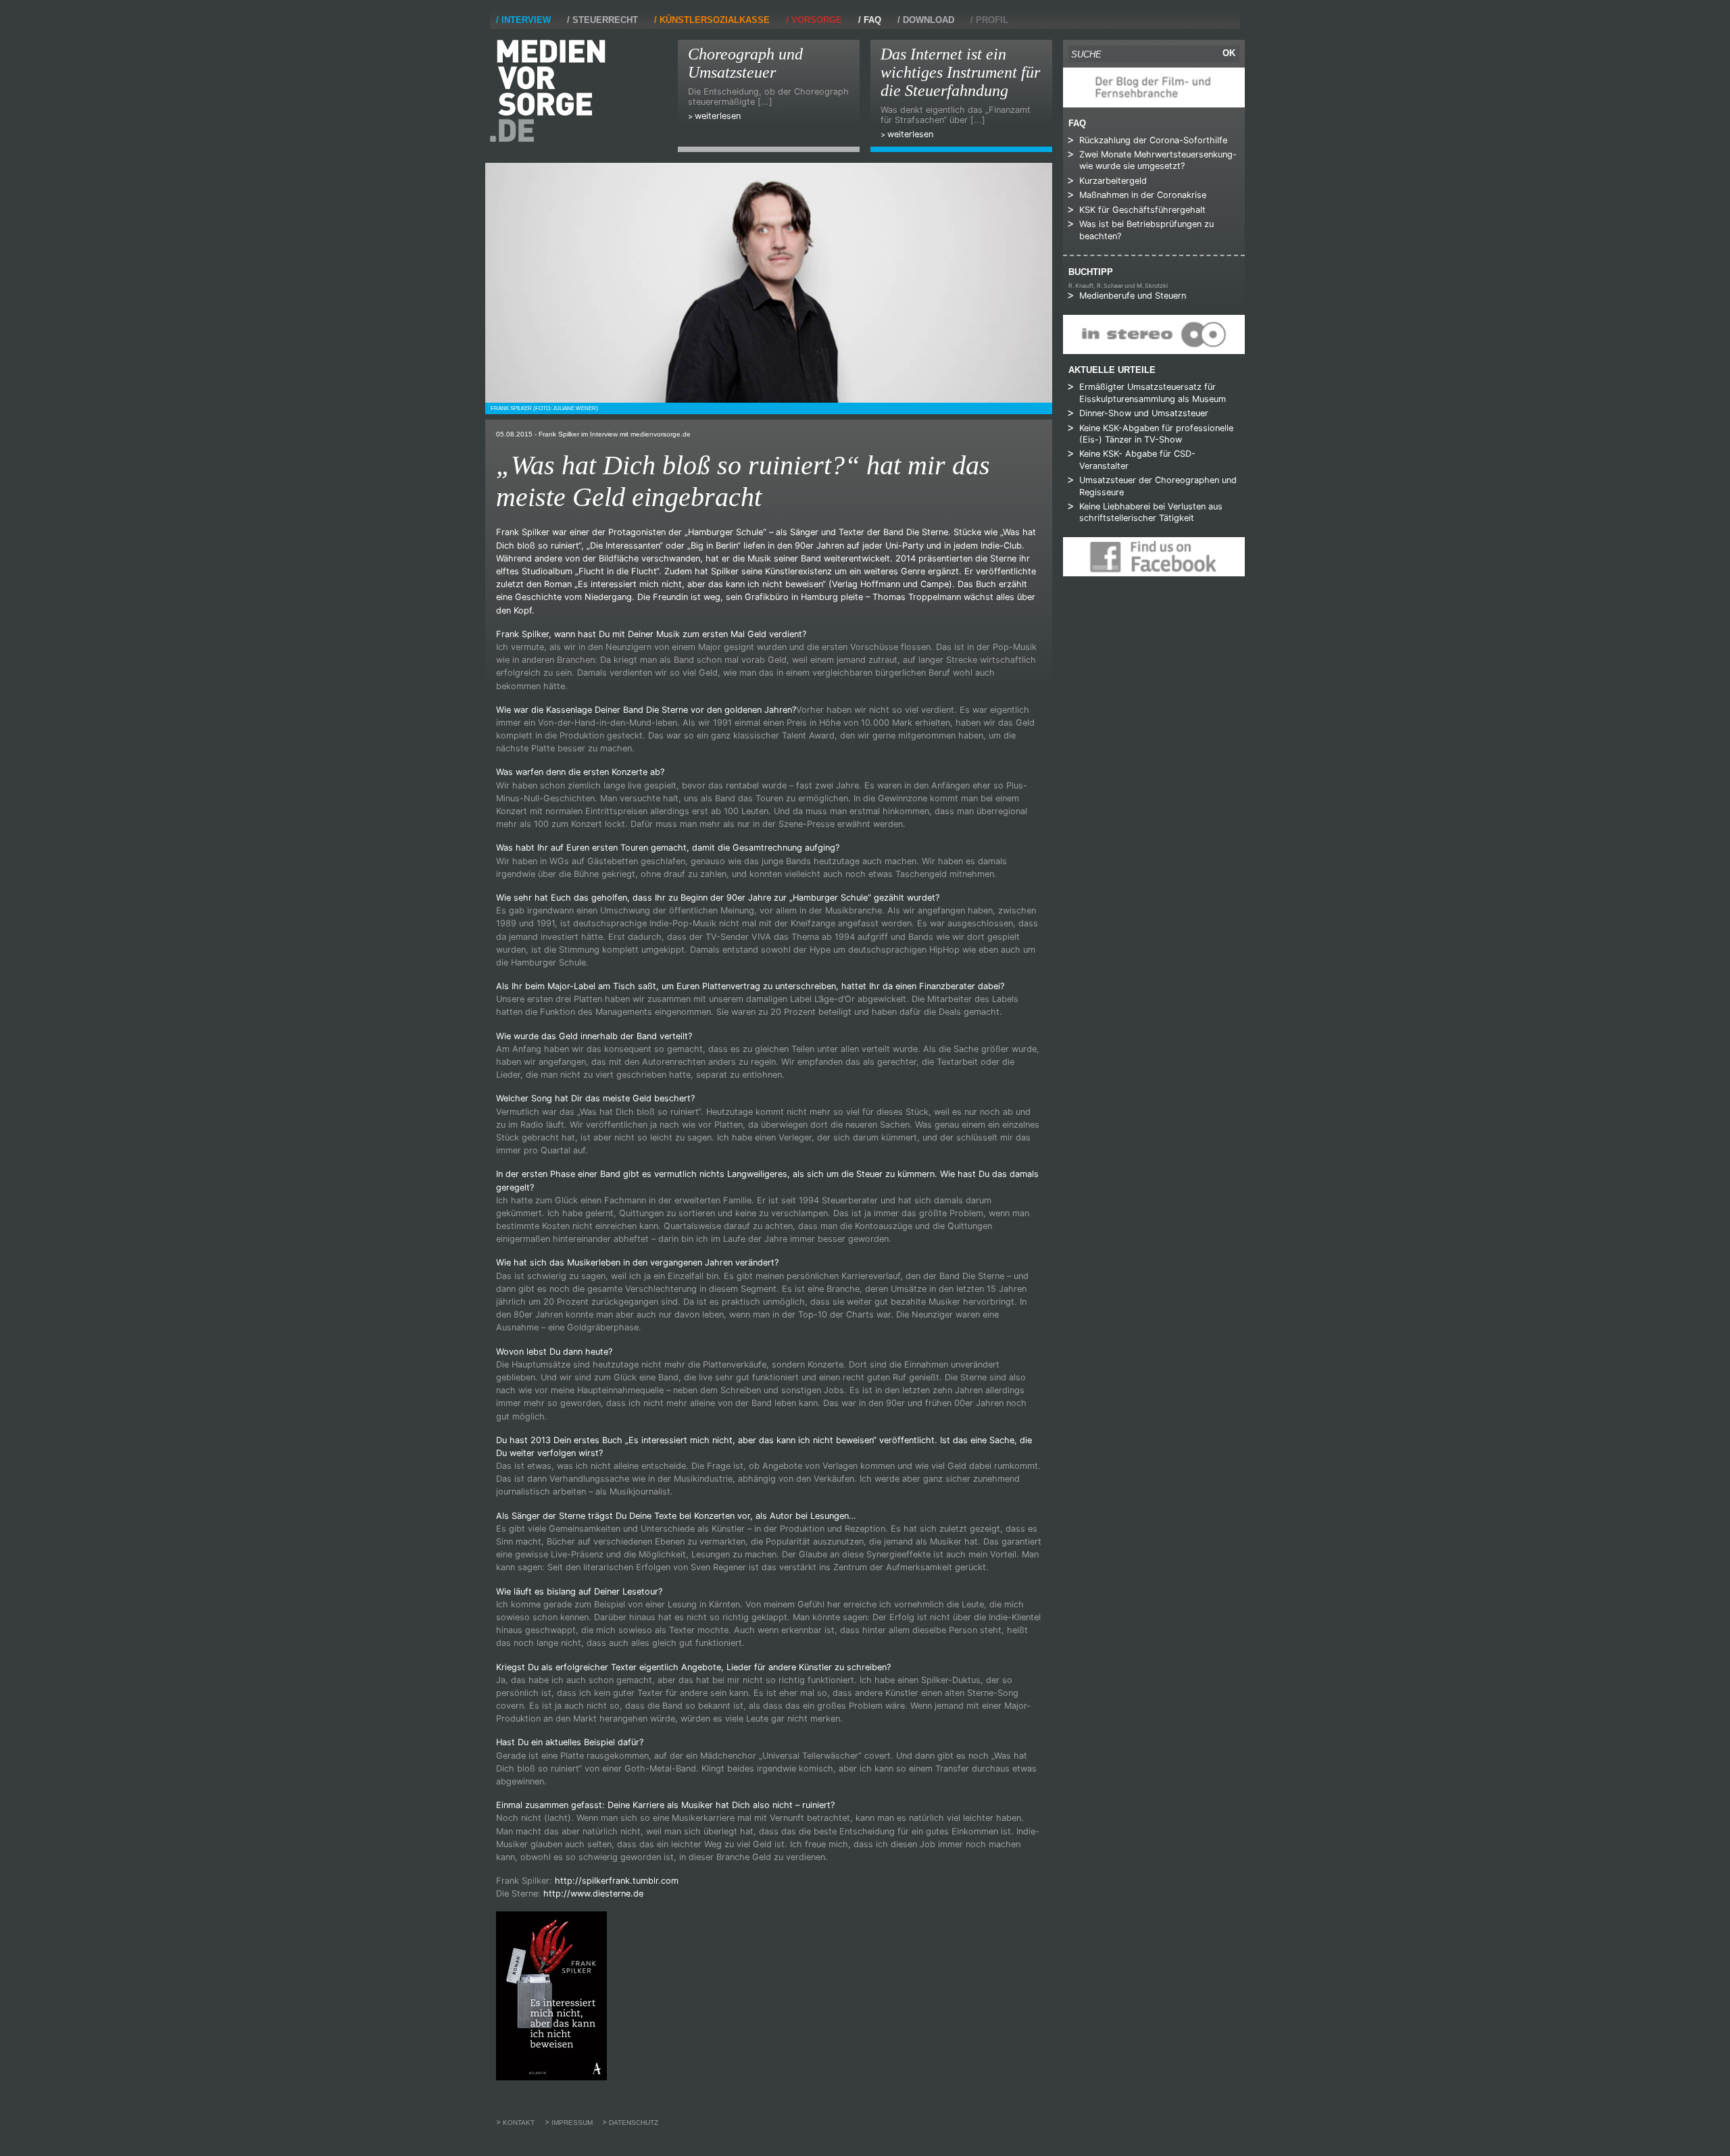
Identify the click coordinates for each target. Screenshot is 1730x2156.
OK (1229, 53)
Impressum (572, 2123)
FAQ (872, 20)
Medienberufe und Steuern (1133, 296)
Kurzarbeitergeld (1113, 181)
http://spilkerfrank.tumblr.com (617, 1881)
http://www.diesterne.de (593, 1894)
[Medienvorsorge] (548, 91)
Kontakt (519, 2123)
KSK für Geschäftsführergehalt (1142, 210)
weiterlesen (718, 116)
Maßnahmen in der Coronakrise (1143, 195)
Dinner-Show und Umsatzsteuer (1144, 413)
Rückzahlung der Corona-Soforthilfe (1153, 140)
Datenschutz (634, 2123)
